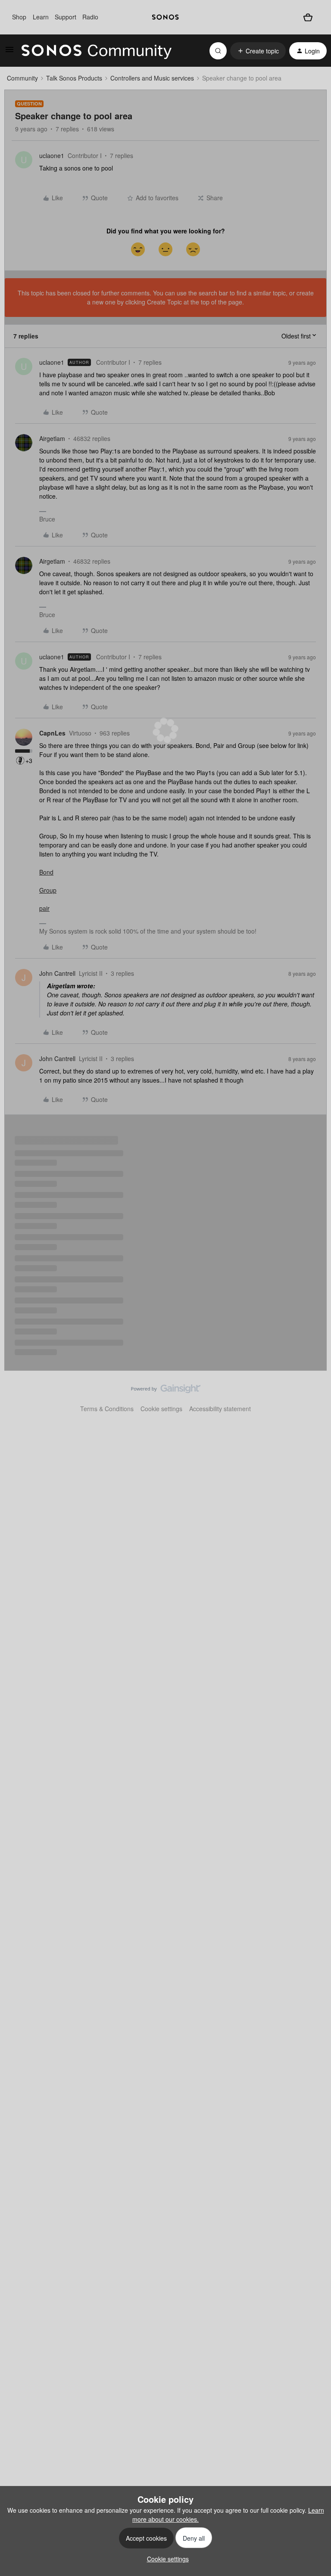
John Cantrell (57, 973)
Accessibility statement (220, 1409)
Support (66, 17)
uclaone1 (52, 155)
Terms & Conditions (107, 1409)
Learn (41, 17)
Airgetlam (52, 438)
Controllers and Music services (152, 78)
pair (44, 908)
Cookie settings (161, 1409)
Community (22, 78)
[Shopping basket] (308, 17)
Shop (19, 17)
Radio (90, 17)
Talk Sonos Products (74, 78)
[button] (9, 52)
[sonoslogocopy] (165, 17)
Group (48, 890)
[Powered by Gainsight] (166, 1391)
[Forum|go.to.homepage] (97, 51)
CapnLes (52, 733)
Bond (46, 872)
